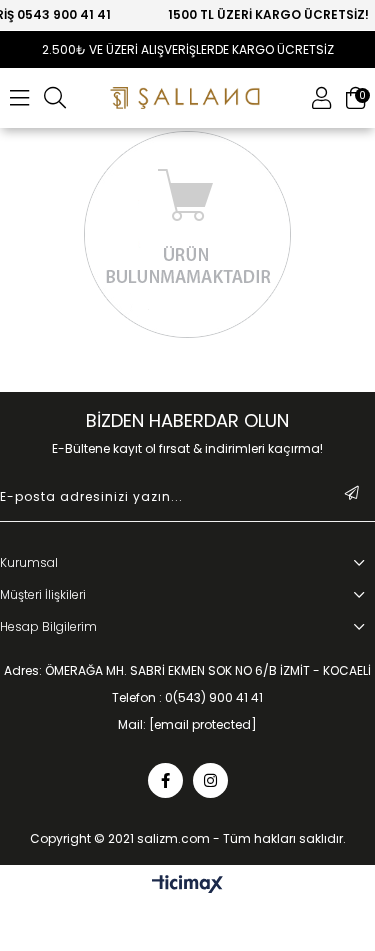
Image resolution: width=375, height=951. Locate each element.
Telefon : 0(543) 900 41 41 (187, 698)
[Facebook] (165, 780)
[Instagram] (210, 780)
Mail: (187, 725)
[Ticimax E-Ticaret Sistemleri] (187, 885)
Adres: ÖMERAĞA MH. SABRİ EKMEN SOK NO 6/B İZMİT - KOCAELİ (187, 671)
